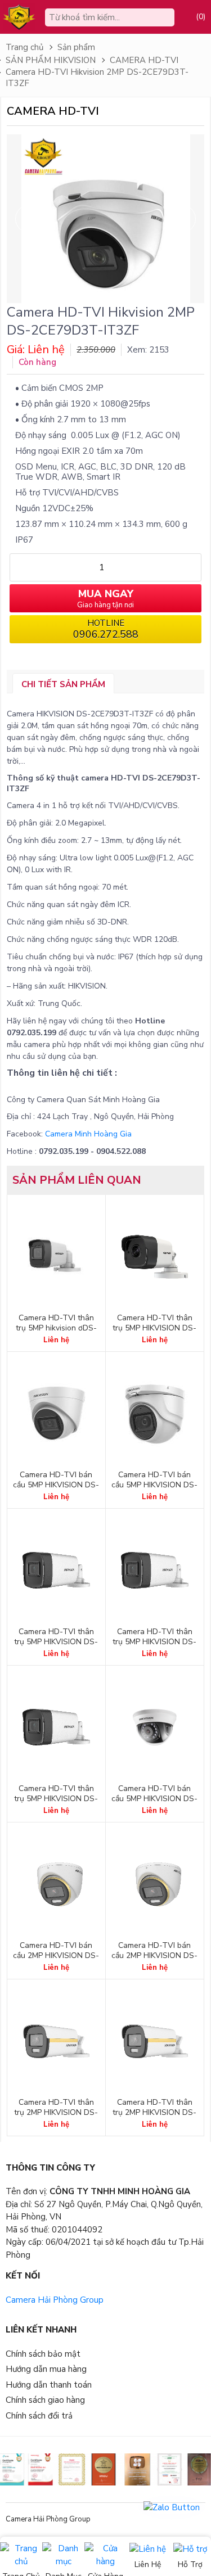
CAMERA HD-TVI (144, 60)
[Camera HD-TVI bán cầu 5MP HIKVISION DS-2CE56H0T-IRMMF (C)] (155, 1727)
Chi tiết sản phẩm (63, 684)
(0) (201, 17)
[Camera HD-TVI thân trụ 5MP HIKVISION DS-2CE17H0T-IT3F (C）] (56, 1727)
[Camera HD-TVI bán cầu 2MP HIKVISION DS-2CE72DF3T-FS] (155, 1884)
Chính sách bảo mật (43, 2354)
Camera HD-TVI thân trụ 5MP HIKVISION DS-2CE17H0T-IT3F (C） (56, 1799)
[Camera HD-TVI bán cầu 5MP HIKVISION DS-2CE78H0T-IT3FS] (56, 1414)
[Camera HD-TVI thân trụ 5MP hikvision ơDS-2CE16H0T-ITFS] (56, 1257)
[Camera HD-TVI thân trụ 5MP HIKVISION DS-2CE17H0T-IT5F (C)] (155, 1571)
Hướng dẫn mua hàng (46, 2369)
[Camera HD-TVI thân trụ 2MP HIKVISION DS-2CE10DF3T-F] (56, 2041)
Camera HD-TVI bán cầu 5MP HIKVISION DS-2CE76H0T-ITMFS (154, 1485)
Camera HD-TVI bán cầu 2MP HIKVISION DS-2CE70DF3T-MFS (56, 1956)
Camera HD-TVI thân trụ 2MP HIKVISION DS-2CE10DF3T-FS (154, 2113)
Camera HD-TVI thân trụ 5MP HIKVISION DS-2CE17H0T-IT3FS (56, 1642)
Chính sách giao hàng (45, 2400)
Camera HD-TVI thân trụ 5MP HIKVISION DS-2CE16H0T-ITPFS (154, 1328)
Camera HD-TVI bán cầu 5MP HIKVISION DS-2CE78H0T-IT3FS (56, 1485)
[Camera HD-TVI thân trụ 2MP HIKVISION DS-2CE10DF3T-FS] (155, 2041)
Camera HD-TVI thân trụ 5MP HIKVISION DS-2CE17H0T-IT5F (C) (154, 1642)
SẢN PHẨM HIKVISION (51, 60)
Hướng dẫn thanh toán (49, 2385)
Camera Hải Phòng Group (55, 2300)
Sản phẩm (76, 47)
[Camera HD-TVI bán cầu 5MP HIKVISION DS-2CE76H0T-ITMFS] (155, 1414)
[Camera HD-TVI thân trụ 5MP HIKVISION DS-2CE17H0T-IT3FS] (56, 1571)
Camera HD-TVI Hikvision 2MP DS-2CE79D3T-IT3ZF (97, 78)
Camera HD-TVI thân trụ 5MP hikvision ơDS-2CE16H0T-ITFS (56, 1328)
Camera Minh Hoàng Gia (88, 1134)
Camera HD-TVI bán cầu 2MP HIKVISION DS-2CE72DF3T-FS (154, 1956)
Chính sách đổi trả (39, 2416)
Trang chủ (24, 47)
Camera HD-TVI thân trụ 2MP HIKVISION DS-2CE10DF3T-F (56, 2113)
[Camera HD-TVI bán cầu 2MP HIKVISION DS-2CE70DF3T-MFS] (56, 1884)
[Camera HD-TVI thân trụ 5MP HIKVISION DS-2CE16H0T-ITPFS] (155, 1257)
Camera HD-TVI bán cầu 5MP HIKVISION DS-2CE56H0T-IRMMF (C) (154, 1799)
